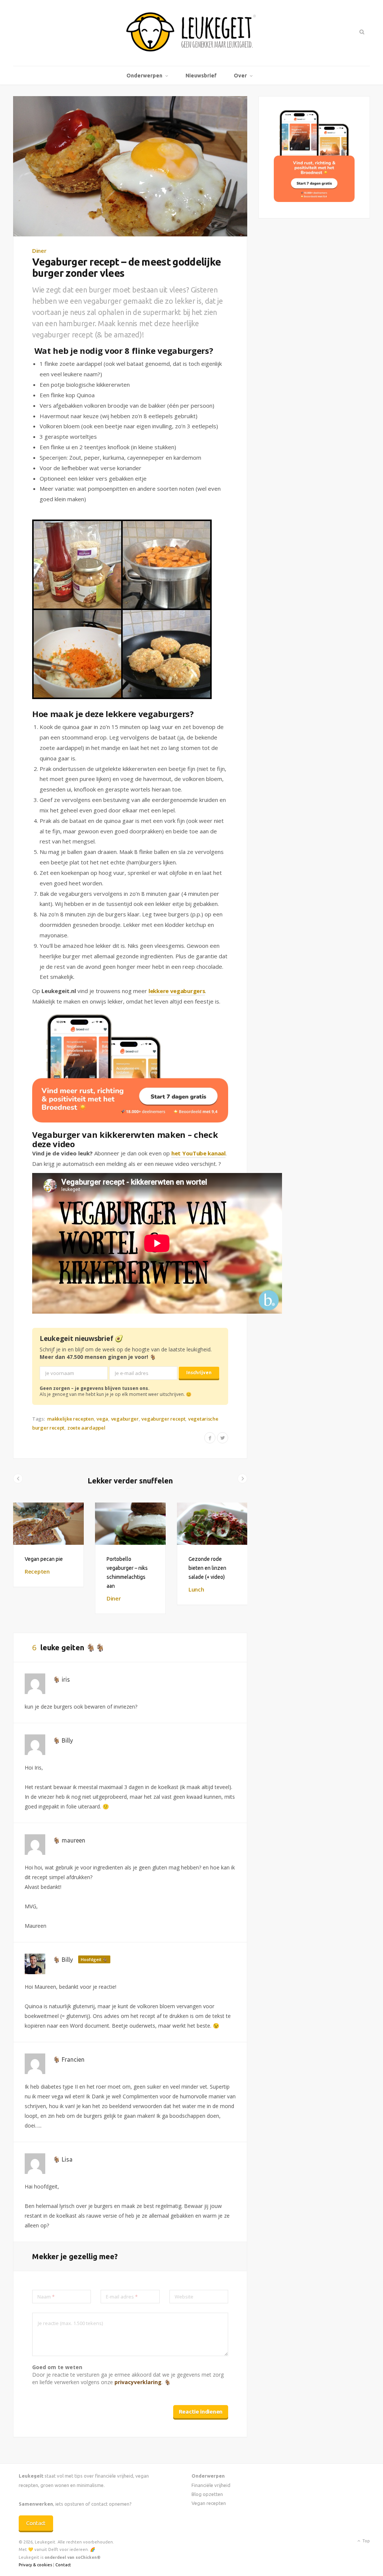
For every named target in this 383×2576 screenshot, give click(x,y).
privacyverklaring (138, 2382)
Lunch (196, 1589)
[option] (48, 1545)
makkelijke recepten (70, 1419)
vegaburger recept (163, 1419)
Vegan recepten (209, 2503)
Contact (36, 2523)
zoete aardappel (86, 1428)
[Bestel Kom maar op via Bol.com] (314, 200)
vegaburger (125, 1419)
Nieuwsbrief (201, 76)
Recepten (37, 1571)
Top (366, 2541)
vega (102, 1419)
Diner (39, 251)
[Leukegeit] (191, 33)
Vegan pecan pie (44, 1559)
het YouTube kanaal (198, 1153)
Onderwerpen (144, 76)
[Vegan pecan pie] (48, 1524)
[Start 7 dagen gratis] (130, 1069)
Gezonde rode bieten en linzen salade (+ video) (207, 1568)
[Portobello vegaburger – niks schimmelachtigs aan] (130, 1524)
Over (240, 76)
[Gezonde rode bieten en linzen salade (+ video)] (212, 1524)
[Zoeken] (361, 32)
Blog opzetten (207, 2494)
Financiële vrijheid (211, 2485)
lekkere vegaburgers (177, 991)
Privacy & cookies (35, 2565)
